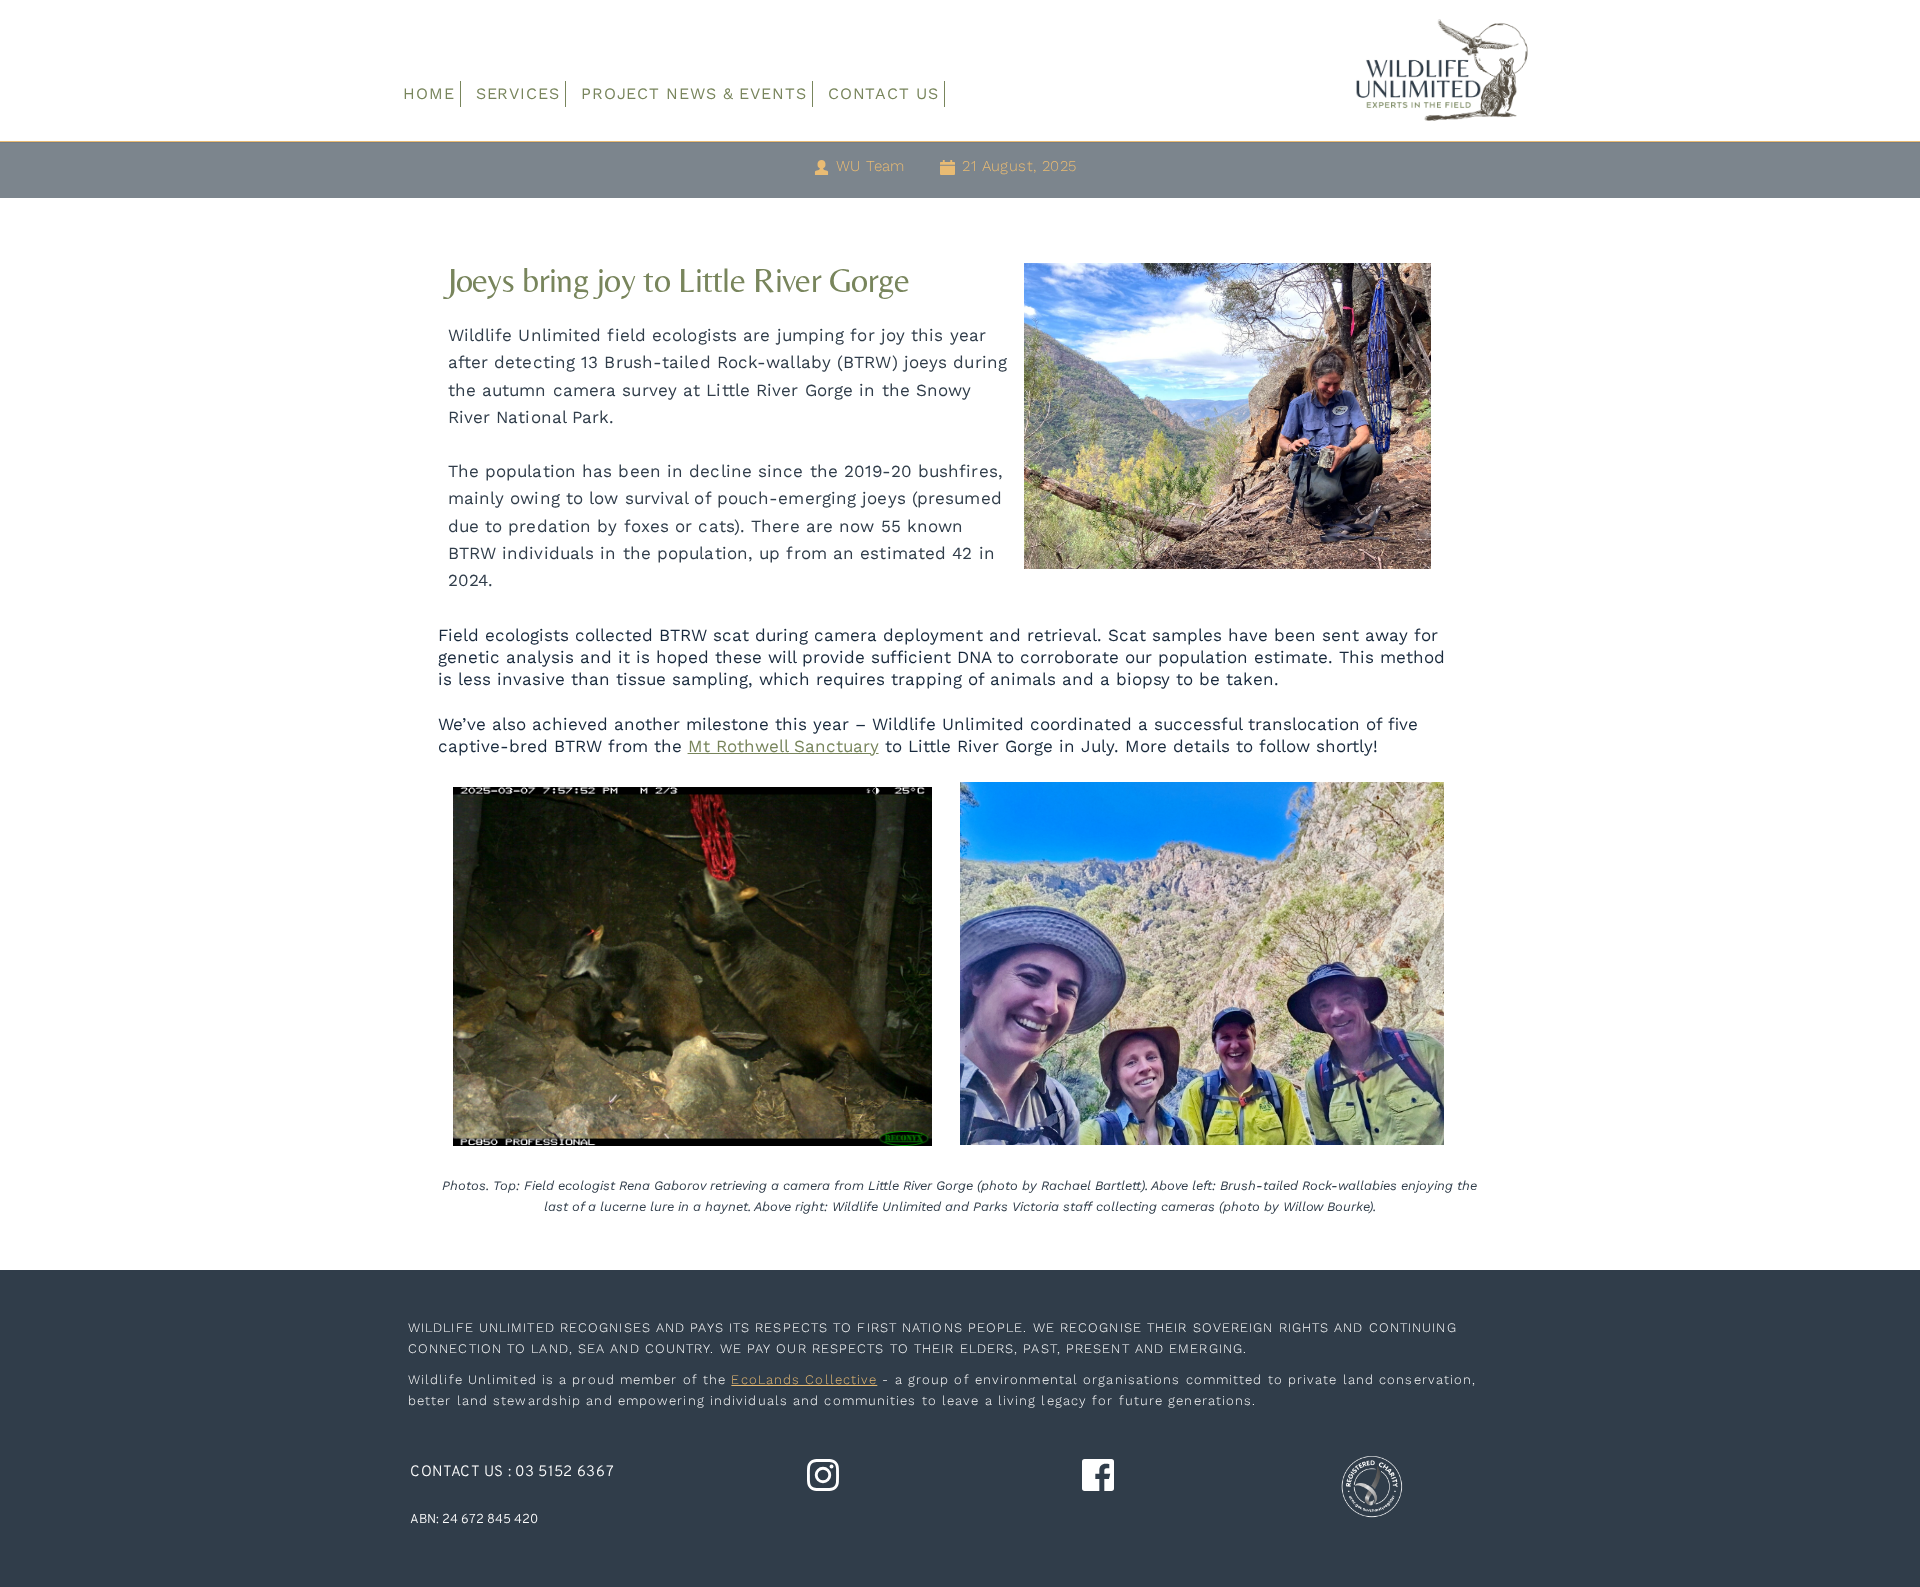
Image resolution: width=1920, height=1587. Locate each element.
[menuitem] (429, 94)
